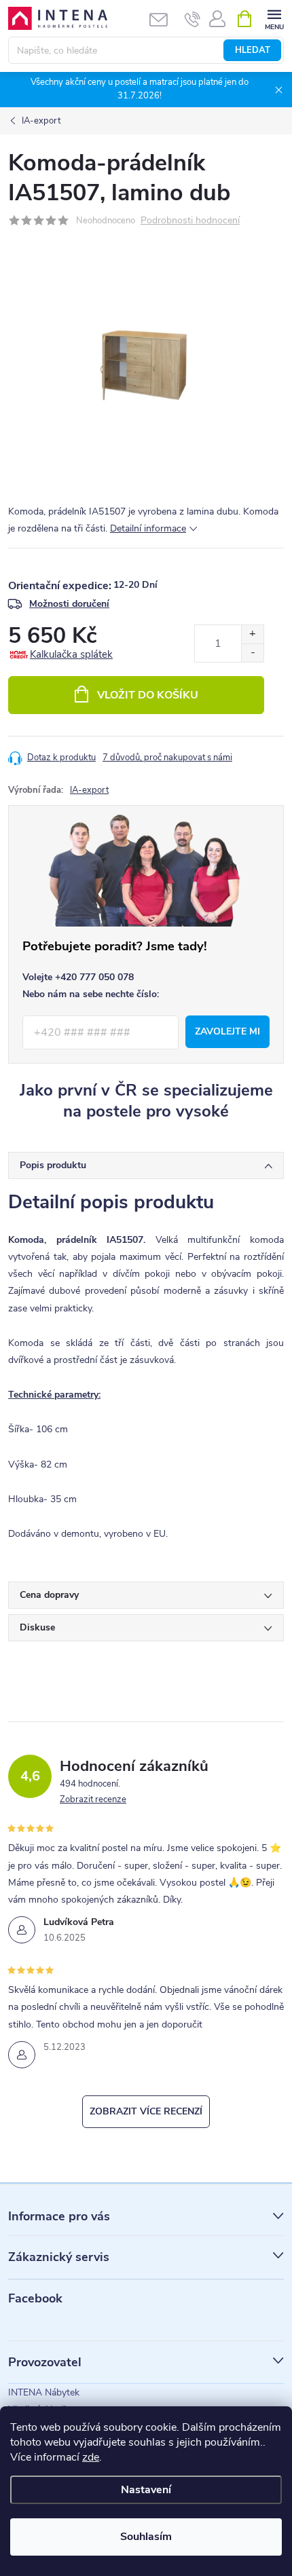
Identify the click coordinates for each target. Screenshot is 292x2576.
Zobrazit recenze (93, 1799)
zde (91, 2457)
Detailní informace (148, 528)
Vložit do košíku (148, 695)
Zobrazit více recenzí (146, 2111)
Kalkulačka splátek (71, 654)
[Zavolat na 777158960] (193, 19)
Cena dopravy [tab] (49, 1595)
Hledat (253, 50)
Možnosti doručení (69, 604)
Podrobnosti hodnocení (190, 221)
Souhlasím (146, 2537)
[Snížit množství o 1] (252, 653)
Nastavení (146, 2490)
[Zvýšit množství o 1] (252, 634)
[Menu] (274, 18)
